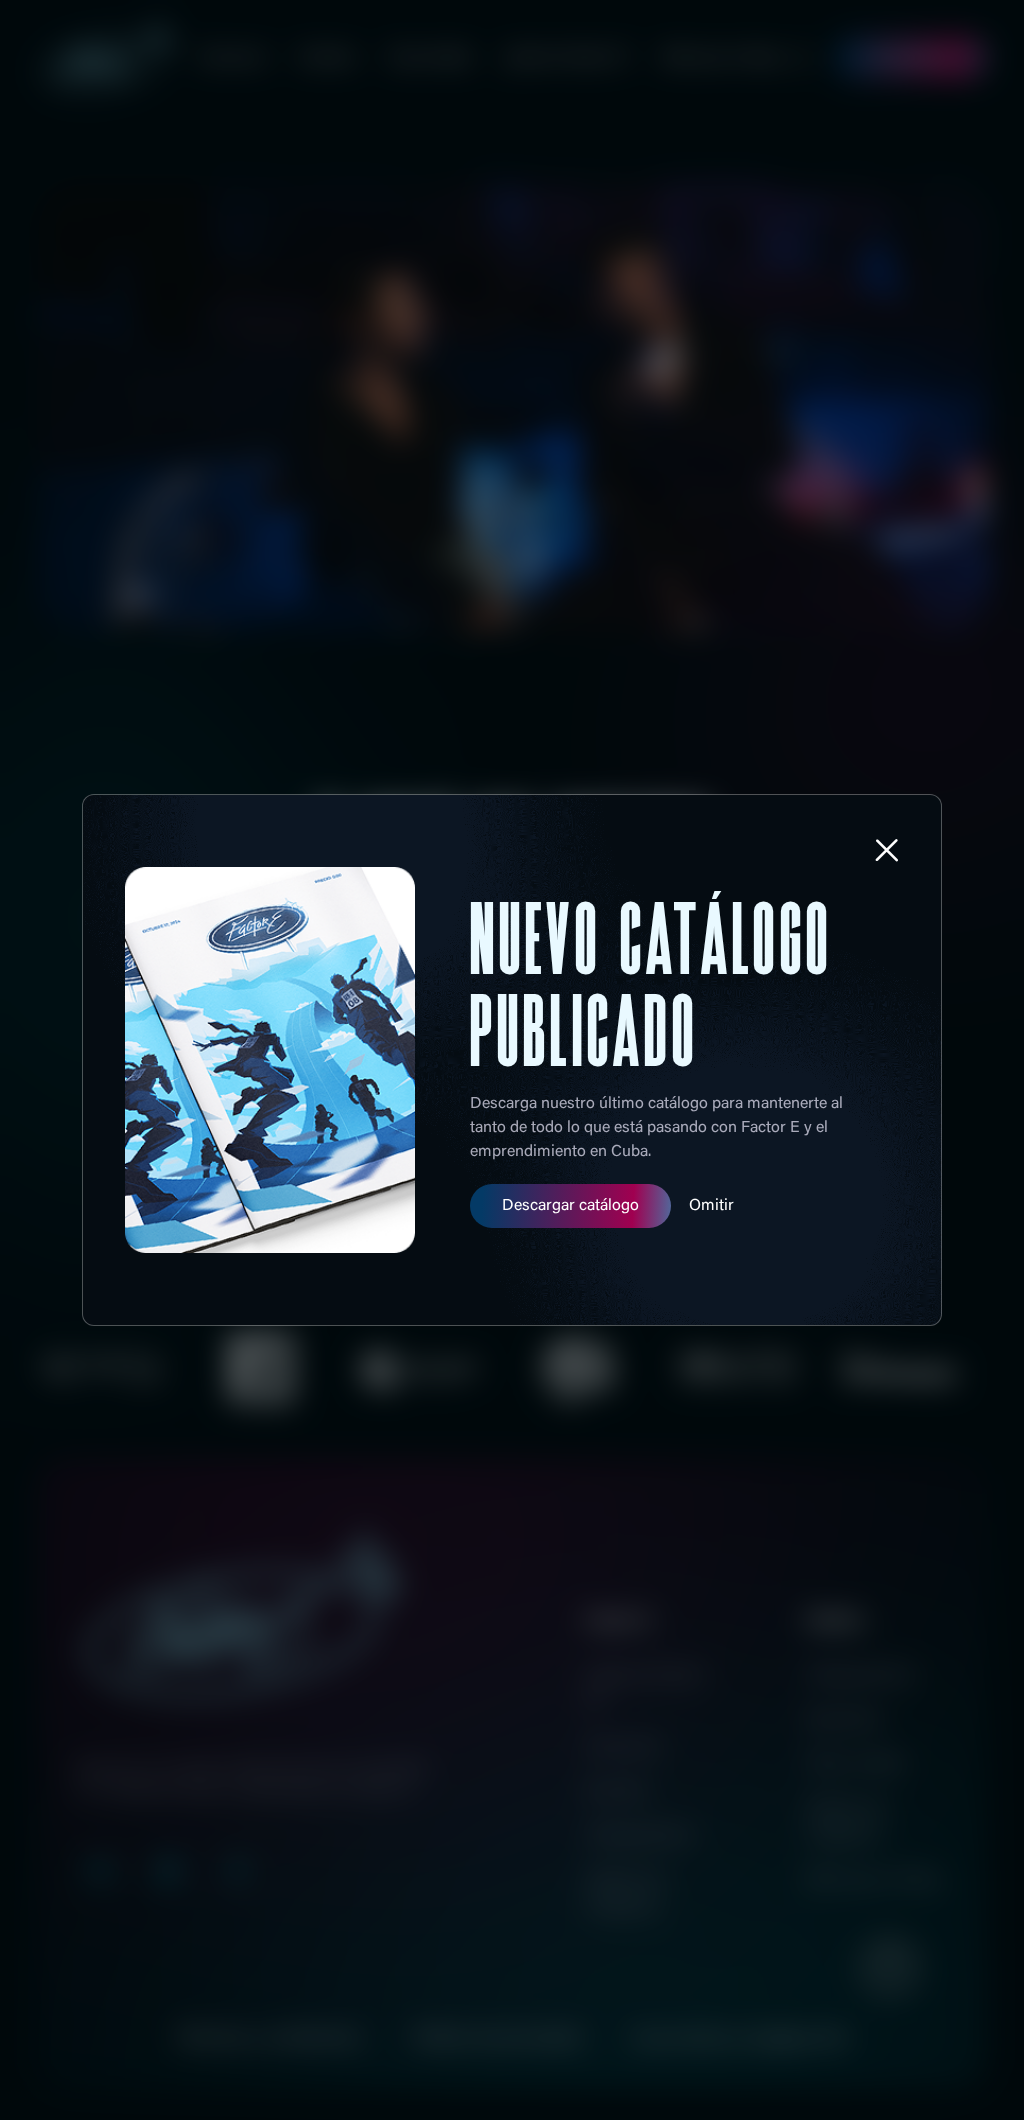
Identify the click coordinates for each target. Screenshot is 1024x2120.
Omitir (711, 1206)
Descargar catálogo (570, 1206)
